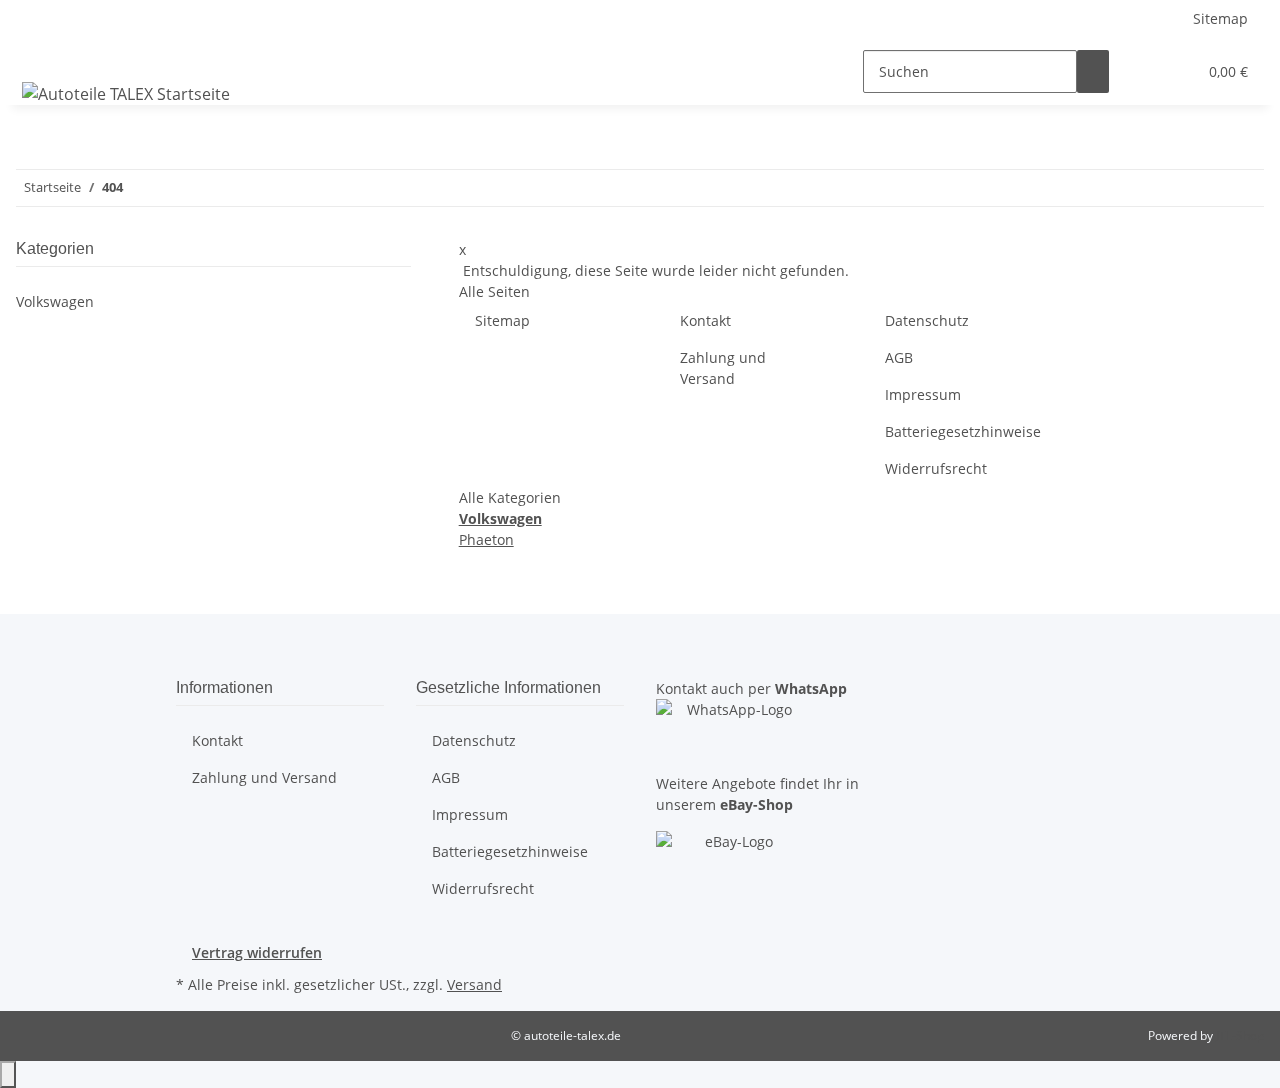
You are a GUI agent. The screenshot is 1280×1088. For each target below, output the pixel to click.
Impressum (923, 394)
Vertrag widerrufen (257, 952)
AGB (899, 357)
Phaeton (486, 539)
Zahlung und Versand (723, 368)
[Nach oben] (8, 1074)
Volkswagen (55, 301)
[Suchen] (1093, 71)
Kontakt (705, 320)
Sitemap (1220, 18)
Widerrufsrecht (936, 468)
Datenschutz (927, 320)
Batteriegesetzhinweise (963, 431)
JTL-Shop (1240, 1035)
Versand (474, 984)
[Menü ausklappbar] (41, 54)
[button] (1141, 71)
